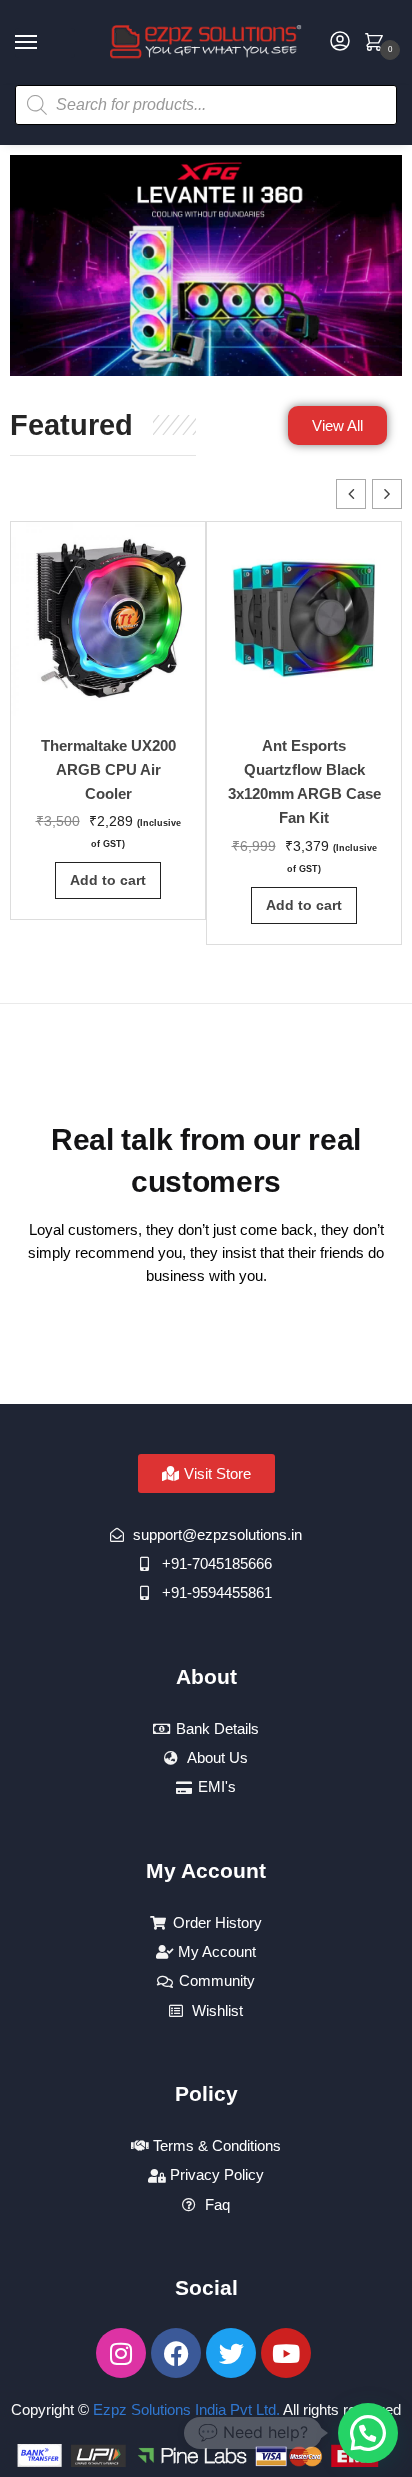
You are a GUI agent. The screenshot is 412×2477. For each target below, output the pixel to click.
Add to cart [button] (108, 880)
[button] (387, 494)
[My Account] (340, 42)
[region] (206, 265)
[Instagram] (121, 2353)
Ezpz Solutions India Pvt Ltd (184, 2409)
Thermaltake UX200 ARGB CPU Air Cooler (108, 770)
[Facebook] (176, 2353)
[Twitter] (231, 2353)
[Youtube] (286, 2353)
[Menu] (45, 43)
